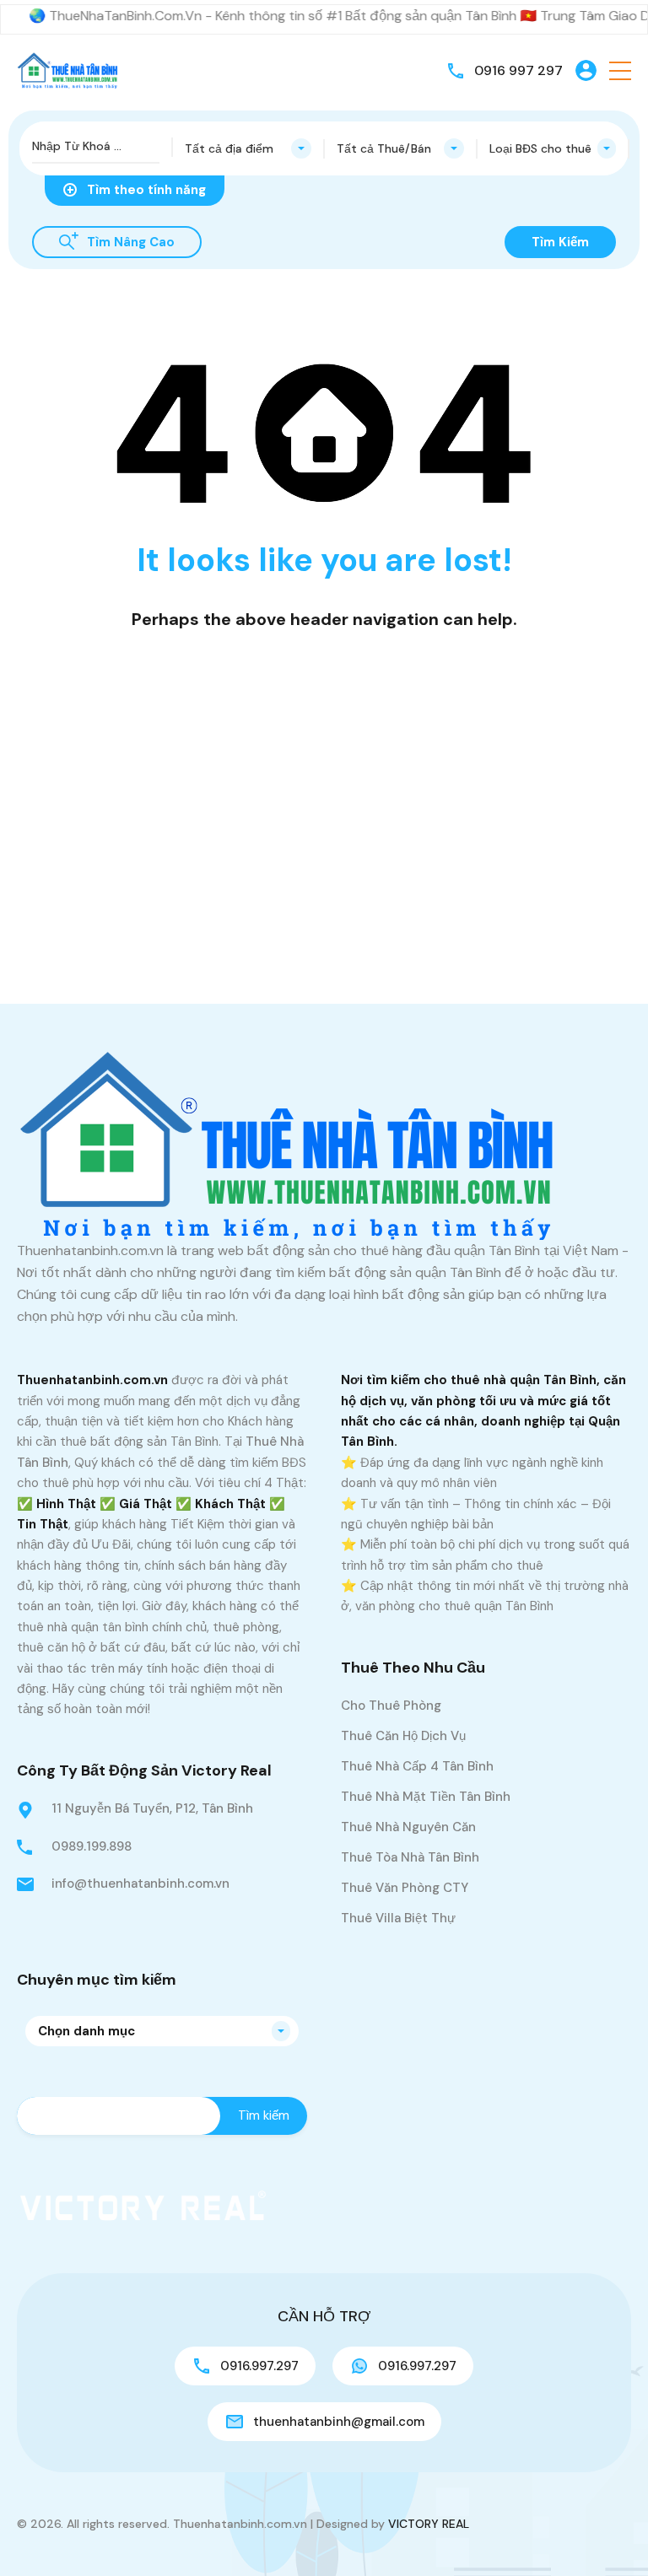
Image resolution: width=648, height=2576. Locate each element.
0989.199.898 (92, 1846)
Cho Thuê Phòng (391, 1706)
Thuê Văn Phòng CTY (405, 1888)
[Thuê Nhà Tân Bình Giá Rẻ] (67, 70)
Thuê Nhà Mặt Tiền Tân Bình (426, 1797)
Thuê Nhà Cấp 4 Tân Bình (417, 1766)
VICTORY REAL (429, 2524)
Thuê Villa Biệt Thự (398, 1918)
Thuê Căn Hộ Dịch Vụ (403, 1736)
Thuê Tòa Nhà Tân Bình (410, 1857)
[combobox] (248, 148)
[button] (620, 70)
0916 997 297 (518, 70)
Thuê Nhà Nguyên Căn (408, 1827)
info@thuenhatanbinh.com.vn (140, 1883)
